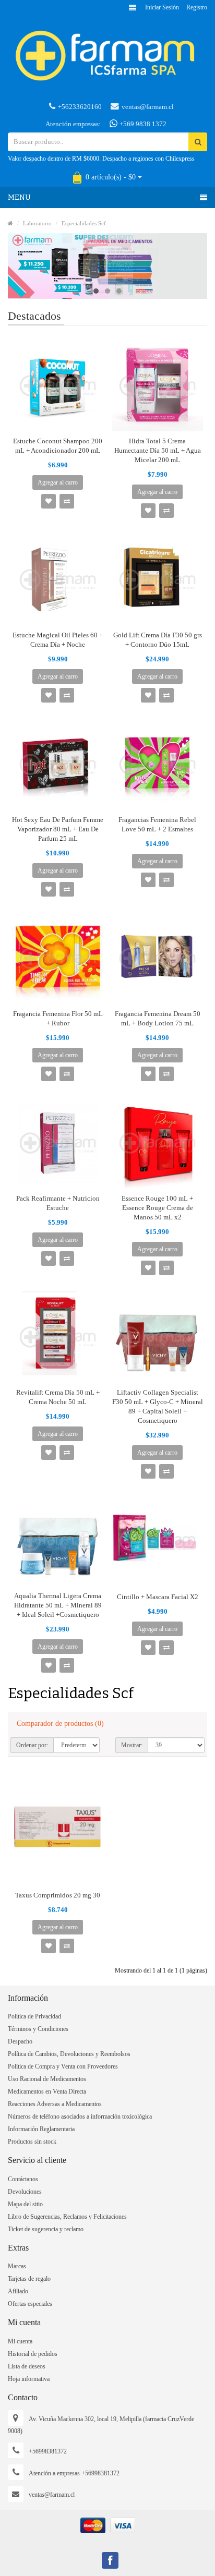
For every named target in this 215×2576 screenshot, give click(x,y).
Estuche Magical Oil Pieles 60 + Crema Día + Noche (58, 640)
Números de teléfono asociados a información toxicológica (80, 2117)
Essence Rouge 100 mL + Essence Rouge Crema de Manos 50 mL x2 (157, 1208)
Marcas (17, 2266)
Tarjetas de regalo (29, 2279)
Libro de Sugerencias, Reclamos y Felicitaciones (67, 2217)
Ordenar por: (32, 1745)
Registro (197, 7)
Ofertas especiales (30, 2304)
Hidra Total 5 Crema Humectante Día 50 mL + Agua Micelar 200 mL (158, 450)
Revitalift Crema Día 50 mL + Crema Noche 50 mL (58, 1397)
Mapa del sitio (25, 2204)
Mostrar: (132, 1745)
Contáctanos (23, 2179)
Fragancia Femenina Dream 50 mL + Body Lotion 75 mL (158, 1018)
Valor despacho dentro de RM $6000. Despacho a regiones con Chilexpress (101, 159)
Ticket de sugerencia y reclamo (46, 2229)
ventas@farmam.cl (148, 107)
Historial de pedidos (33, 2354)
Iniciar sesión (162, 7)
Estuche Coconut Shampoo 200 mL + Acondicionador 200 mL (58, 446)
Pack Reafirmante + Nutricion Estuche (58, 1203)
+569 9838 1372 (142, 124)
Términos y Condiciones (38, 2029)
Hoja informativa (29, 2379)
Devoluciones (25, 2192)
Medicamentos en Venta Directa (47, 2091)
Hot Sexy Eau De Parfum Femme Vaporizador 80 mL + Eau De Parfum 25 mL (58, 829)
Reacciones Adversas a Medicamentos (55, 2104)
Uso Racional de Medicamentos (47, 2079)
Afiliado (18, 2291)
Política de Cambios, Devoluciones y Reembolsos (69, 2054)
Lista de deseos (27, 2366)
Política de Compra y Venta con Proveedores (63, 2066)
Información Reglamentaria (41, 2129)
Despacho (20, 2041)
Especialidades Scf (84, 223)
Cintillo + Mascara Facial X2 (158, 1597)
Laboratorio (37, 223)
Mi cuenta (20, 2341)
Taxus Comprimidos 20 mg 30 (58, 1895)
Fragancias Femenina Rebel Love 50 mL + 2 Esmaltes (157, 824)
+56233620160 (80, 107)
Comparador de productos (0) (60, 1724)
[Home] (10, 223)
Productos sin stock (32, 2142)
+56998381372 (48, 2451)
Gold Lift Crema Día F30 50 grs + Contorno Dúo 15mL (158, 640)
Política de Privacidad (34, 2016)
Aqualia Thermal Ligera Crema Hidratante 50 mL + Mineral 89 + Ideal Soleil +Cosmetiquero (58, 1605)
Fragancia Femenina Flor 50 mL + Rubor (58, 1018)
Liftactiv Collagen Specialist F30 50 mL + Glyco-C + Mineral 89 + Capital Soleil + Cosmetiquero (158, 1406)
